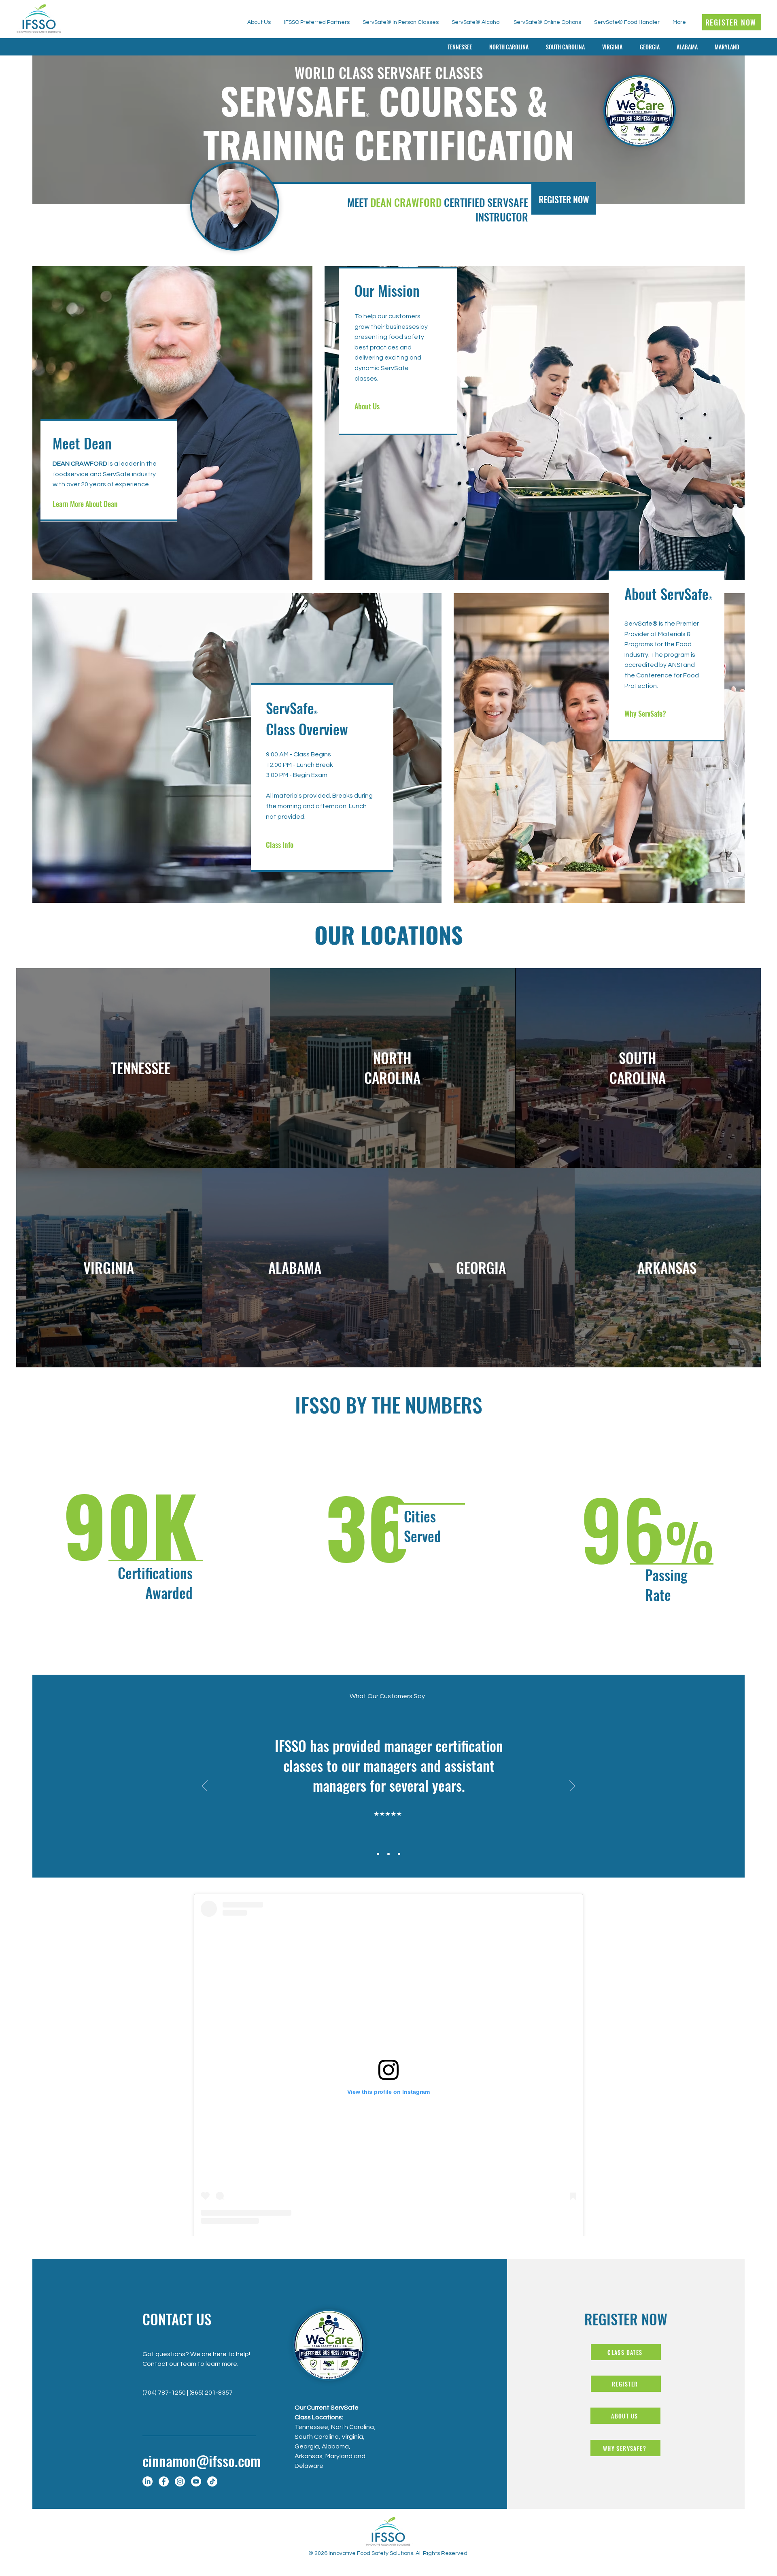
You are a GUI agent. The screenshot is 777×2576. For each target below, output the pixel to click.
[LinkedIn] (148, 2481)
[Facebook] (164, 2481)
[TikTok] (212, 2481)
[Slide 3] (399, 1854)
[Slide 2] (388, 1854)
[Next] (572, 1786)
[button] (647, 47)
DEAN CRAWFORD (407, 202)
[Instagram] (180, 2481)
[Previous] (205, 1786)
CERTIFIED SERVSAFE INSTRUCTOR (486, 210)
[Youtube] (196, 2481)
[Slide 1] (378, 1854)
